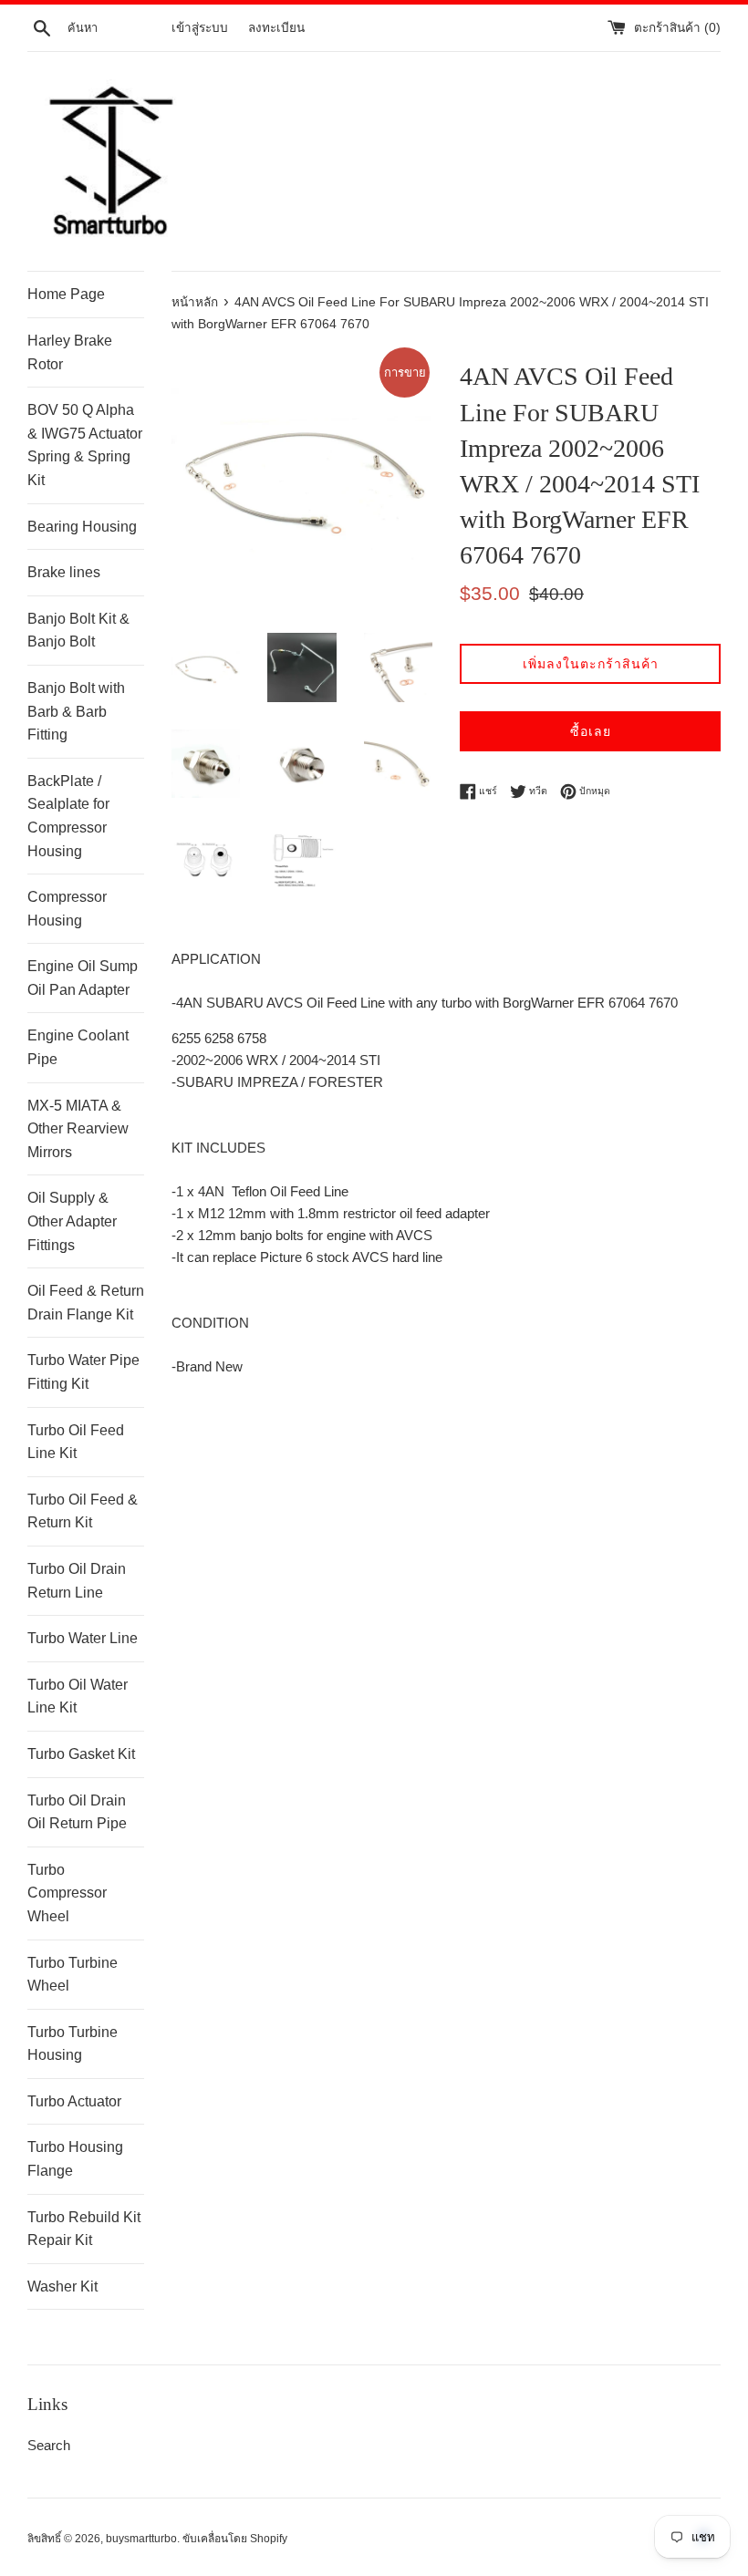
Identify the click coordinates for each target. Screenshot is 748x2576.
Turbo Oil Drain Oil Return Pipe (77, 1812)
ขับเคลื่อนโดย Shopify (235, 2539)
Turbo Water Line (83, 1638)
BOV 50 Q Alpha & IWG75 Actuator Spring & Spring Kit (85, 445)
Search (49, 2445)
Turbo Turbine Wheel (73, 1975)
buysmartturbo (141, 2539)
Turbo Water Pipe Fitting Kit (83, 1372)
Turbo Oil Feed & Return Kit (83, 1511)
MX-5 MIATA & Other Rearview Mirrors (78, 1129)
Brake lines (64, 572)
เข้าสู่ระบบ (200, 28)
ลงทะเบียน (276, 28)
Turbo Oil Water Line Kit (78, 1697)
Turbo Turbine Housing (73, 2044)
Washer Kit (62, 2286)
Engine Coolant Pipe (78, 1047)
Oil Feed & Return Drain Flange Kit (86, 1303)
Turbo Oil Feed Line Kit (76, 1442)
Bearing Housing (82, 527)
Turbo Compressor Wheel (67, 1893)
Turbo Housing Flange (75, 2159)
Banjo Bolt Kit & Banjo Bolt (78, 631)
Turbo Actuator (74, 2101)
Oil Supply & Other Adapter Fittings (72, 1221)
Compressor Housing (67, 909)
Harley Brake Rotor (70, 352)
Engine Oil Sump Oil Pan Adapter (83, 978)
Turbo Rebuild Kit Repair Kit (84, 2229)
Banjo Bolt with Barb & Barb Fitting (76, 711)
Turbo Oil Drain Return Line (77, 1581)
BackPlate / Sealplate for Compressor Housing (68, 816)
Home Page (66, 294)
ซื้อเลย (591, 731)
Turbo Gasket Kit (81, 1754)
